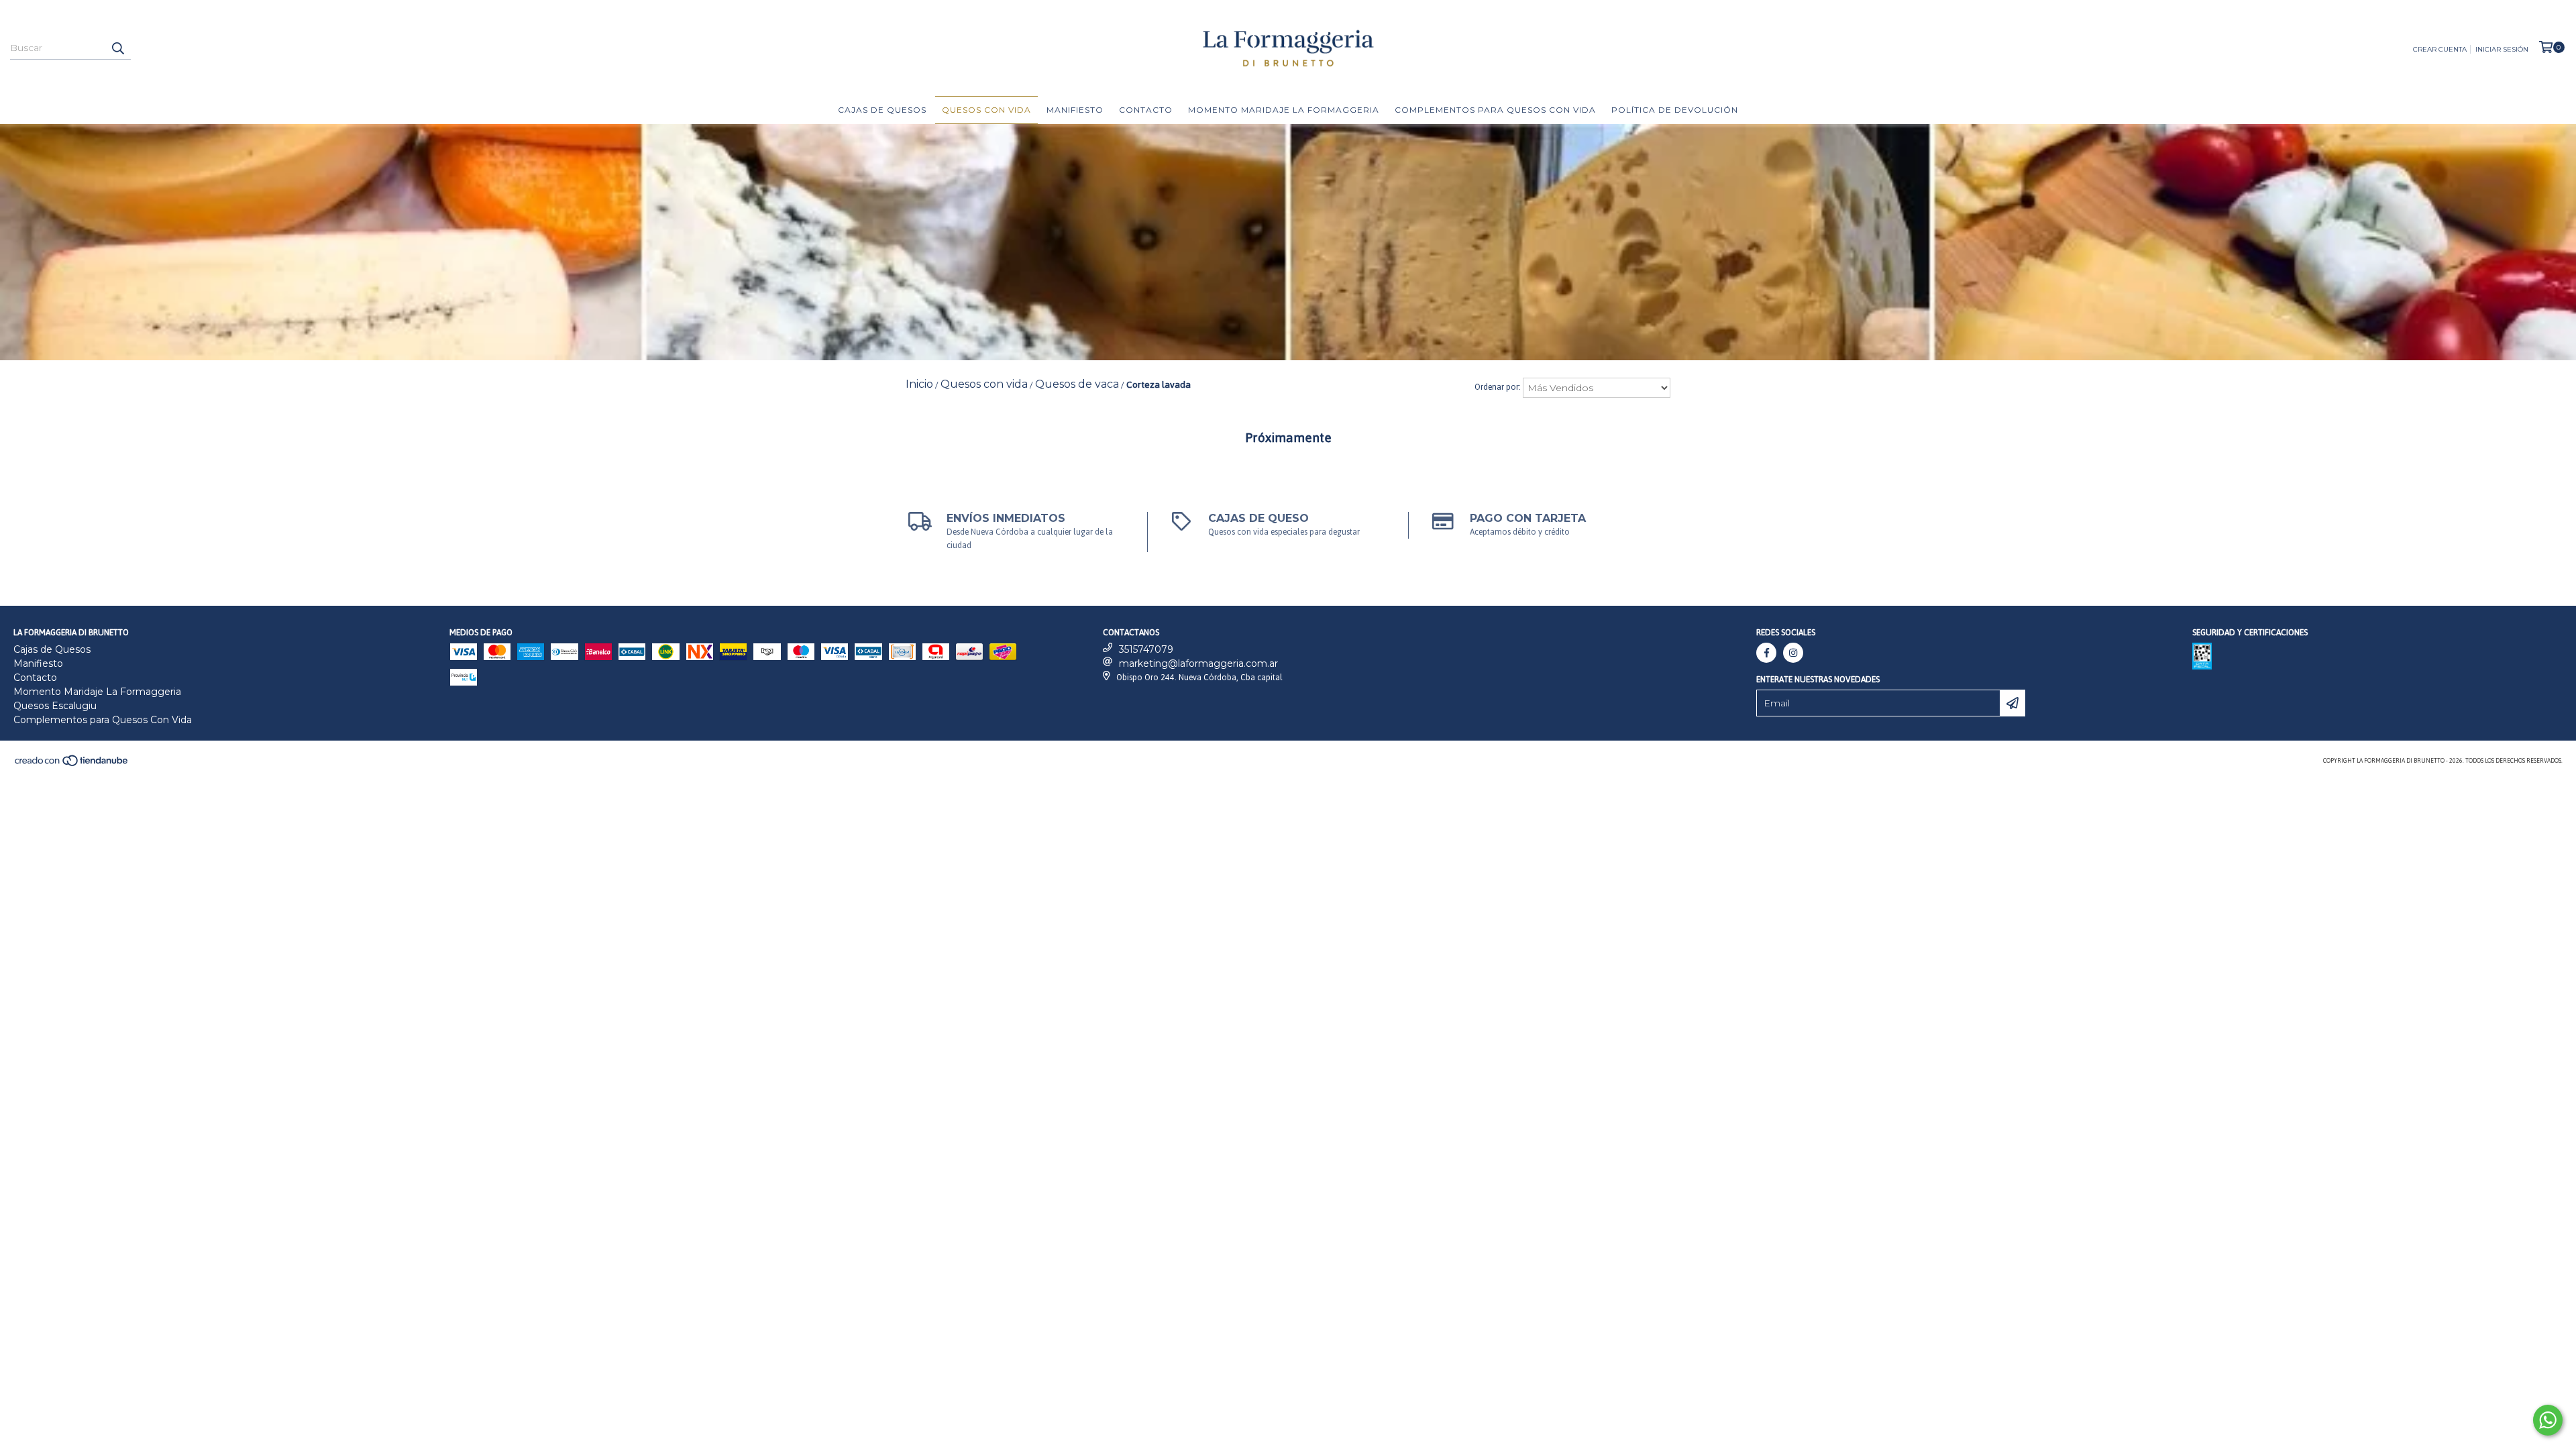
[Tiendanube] (72, 765)
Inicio (919, 384)
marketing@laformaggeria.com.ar (1198, 663)
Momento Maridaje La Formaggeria (1284, 110)
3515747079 (1146, 649)
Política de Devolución (1675, 110)
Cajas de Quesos (882, 110)
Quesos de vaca (1077, 384)
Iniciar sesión (2502, 49)
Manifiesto (1075, 110)
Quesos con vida (986, 110)
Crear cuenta (2440, 49)
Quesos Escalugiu (55, 706)
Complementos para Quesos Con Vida (1495, 110)
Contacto (1146, 110)
